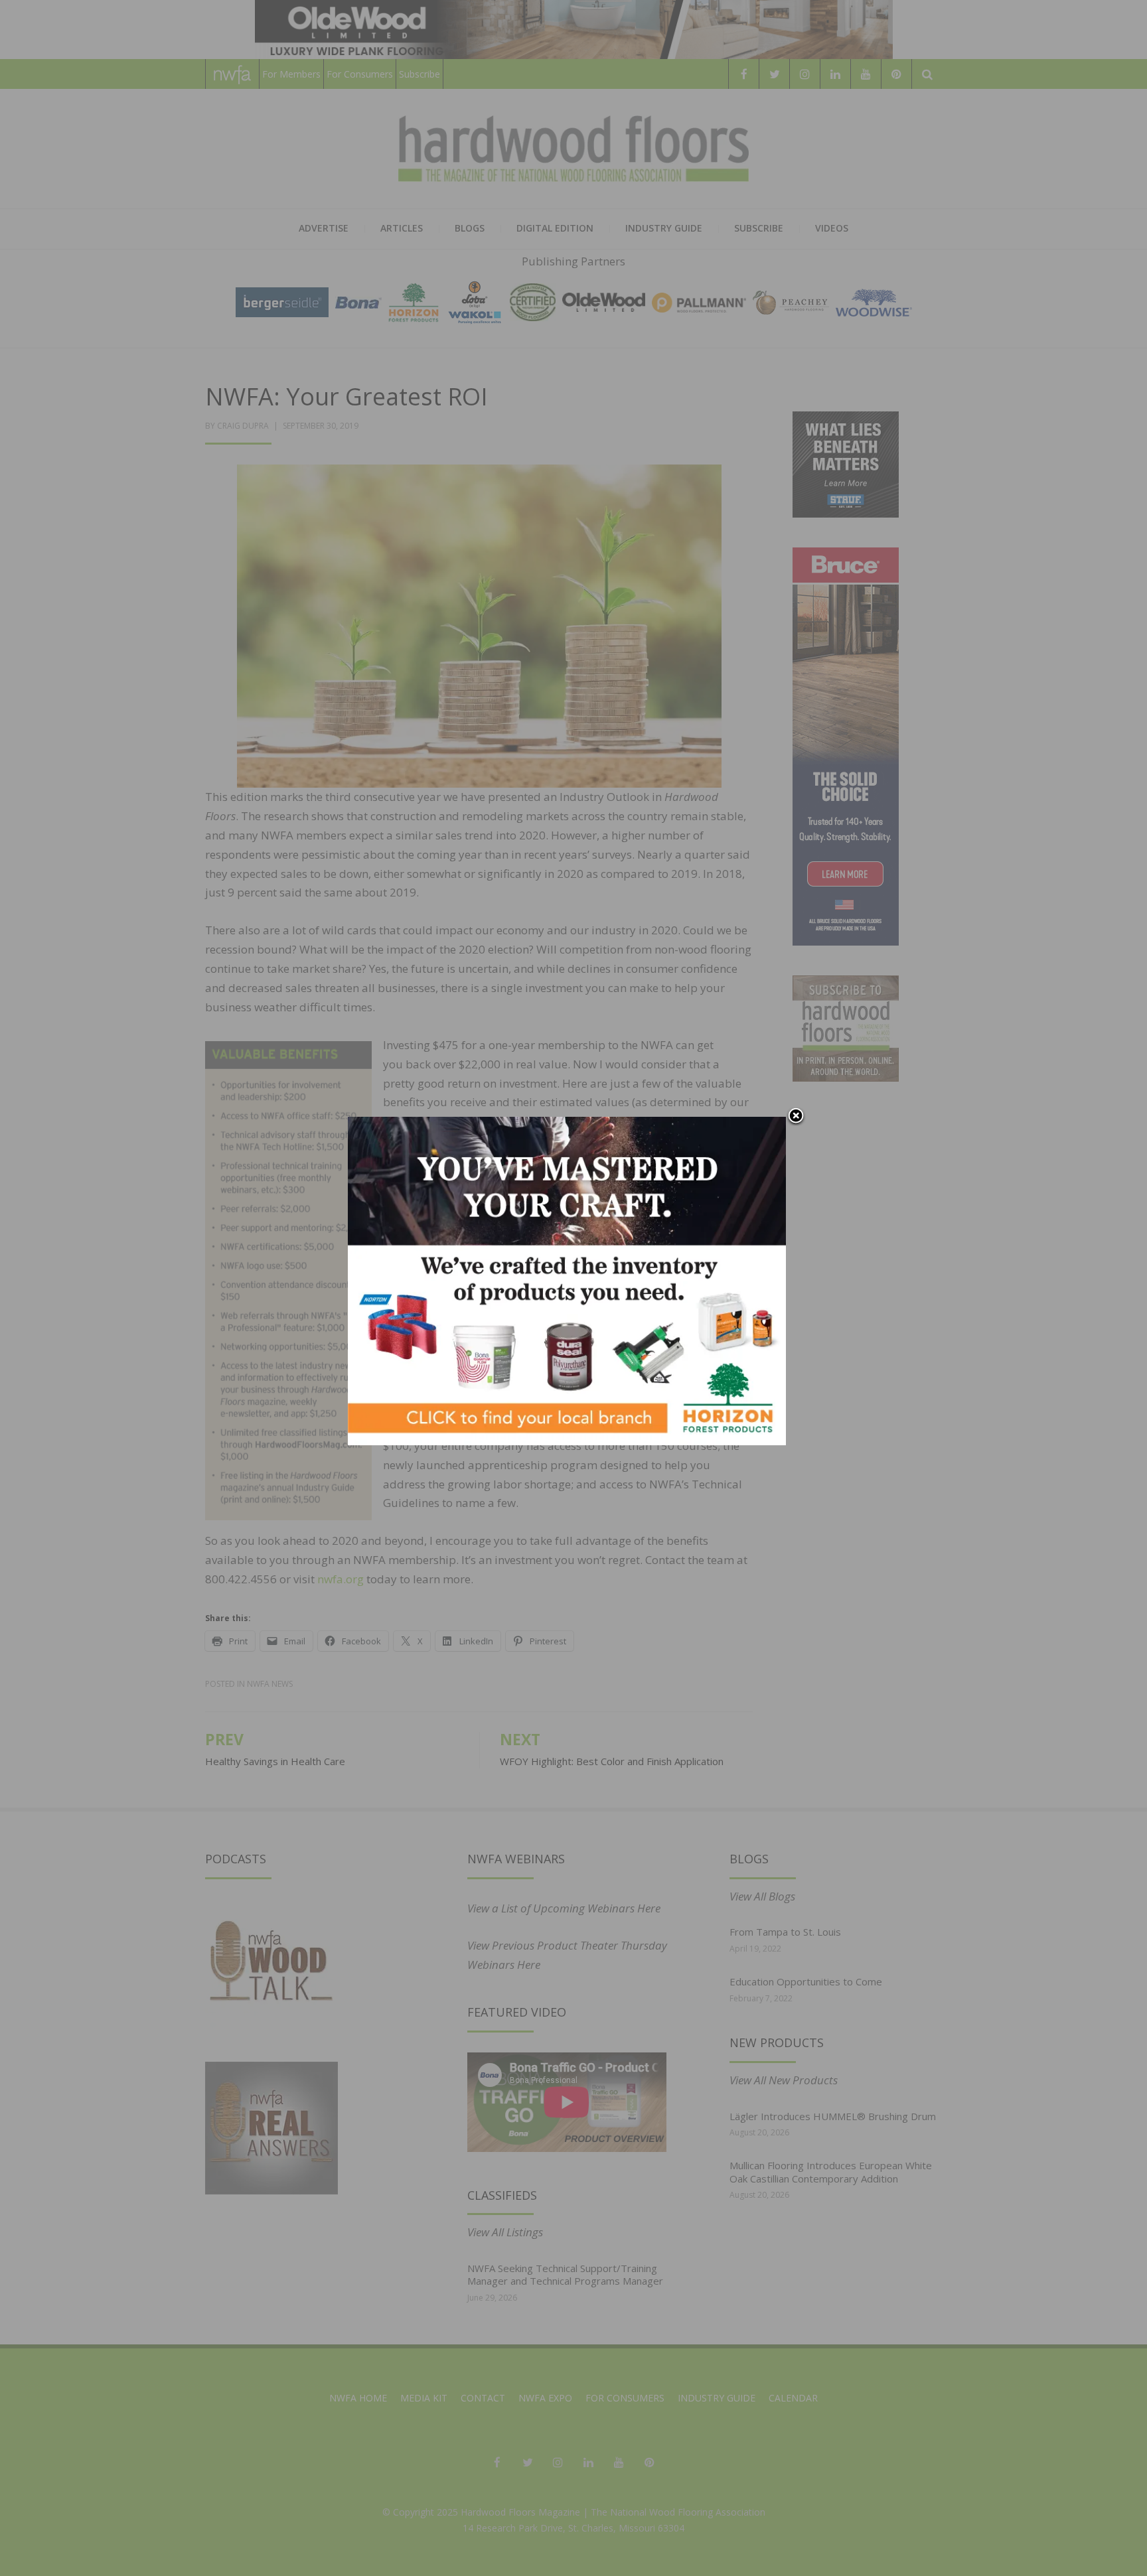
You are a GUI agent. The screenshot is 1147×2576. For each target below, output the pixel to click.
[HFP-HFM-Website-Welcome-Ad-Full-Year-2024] (567, 1280)
